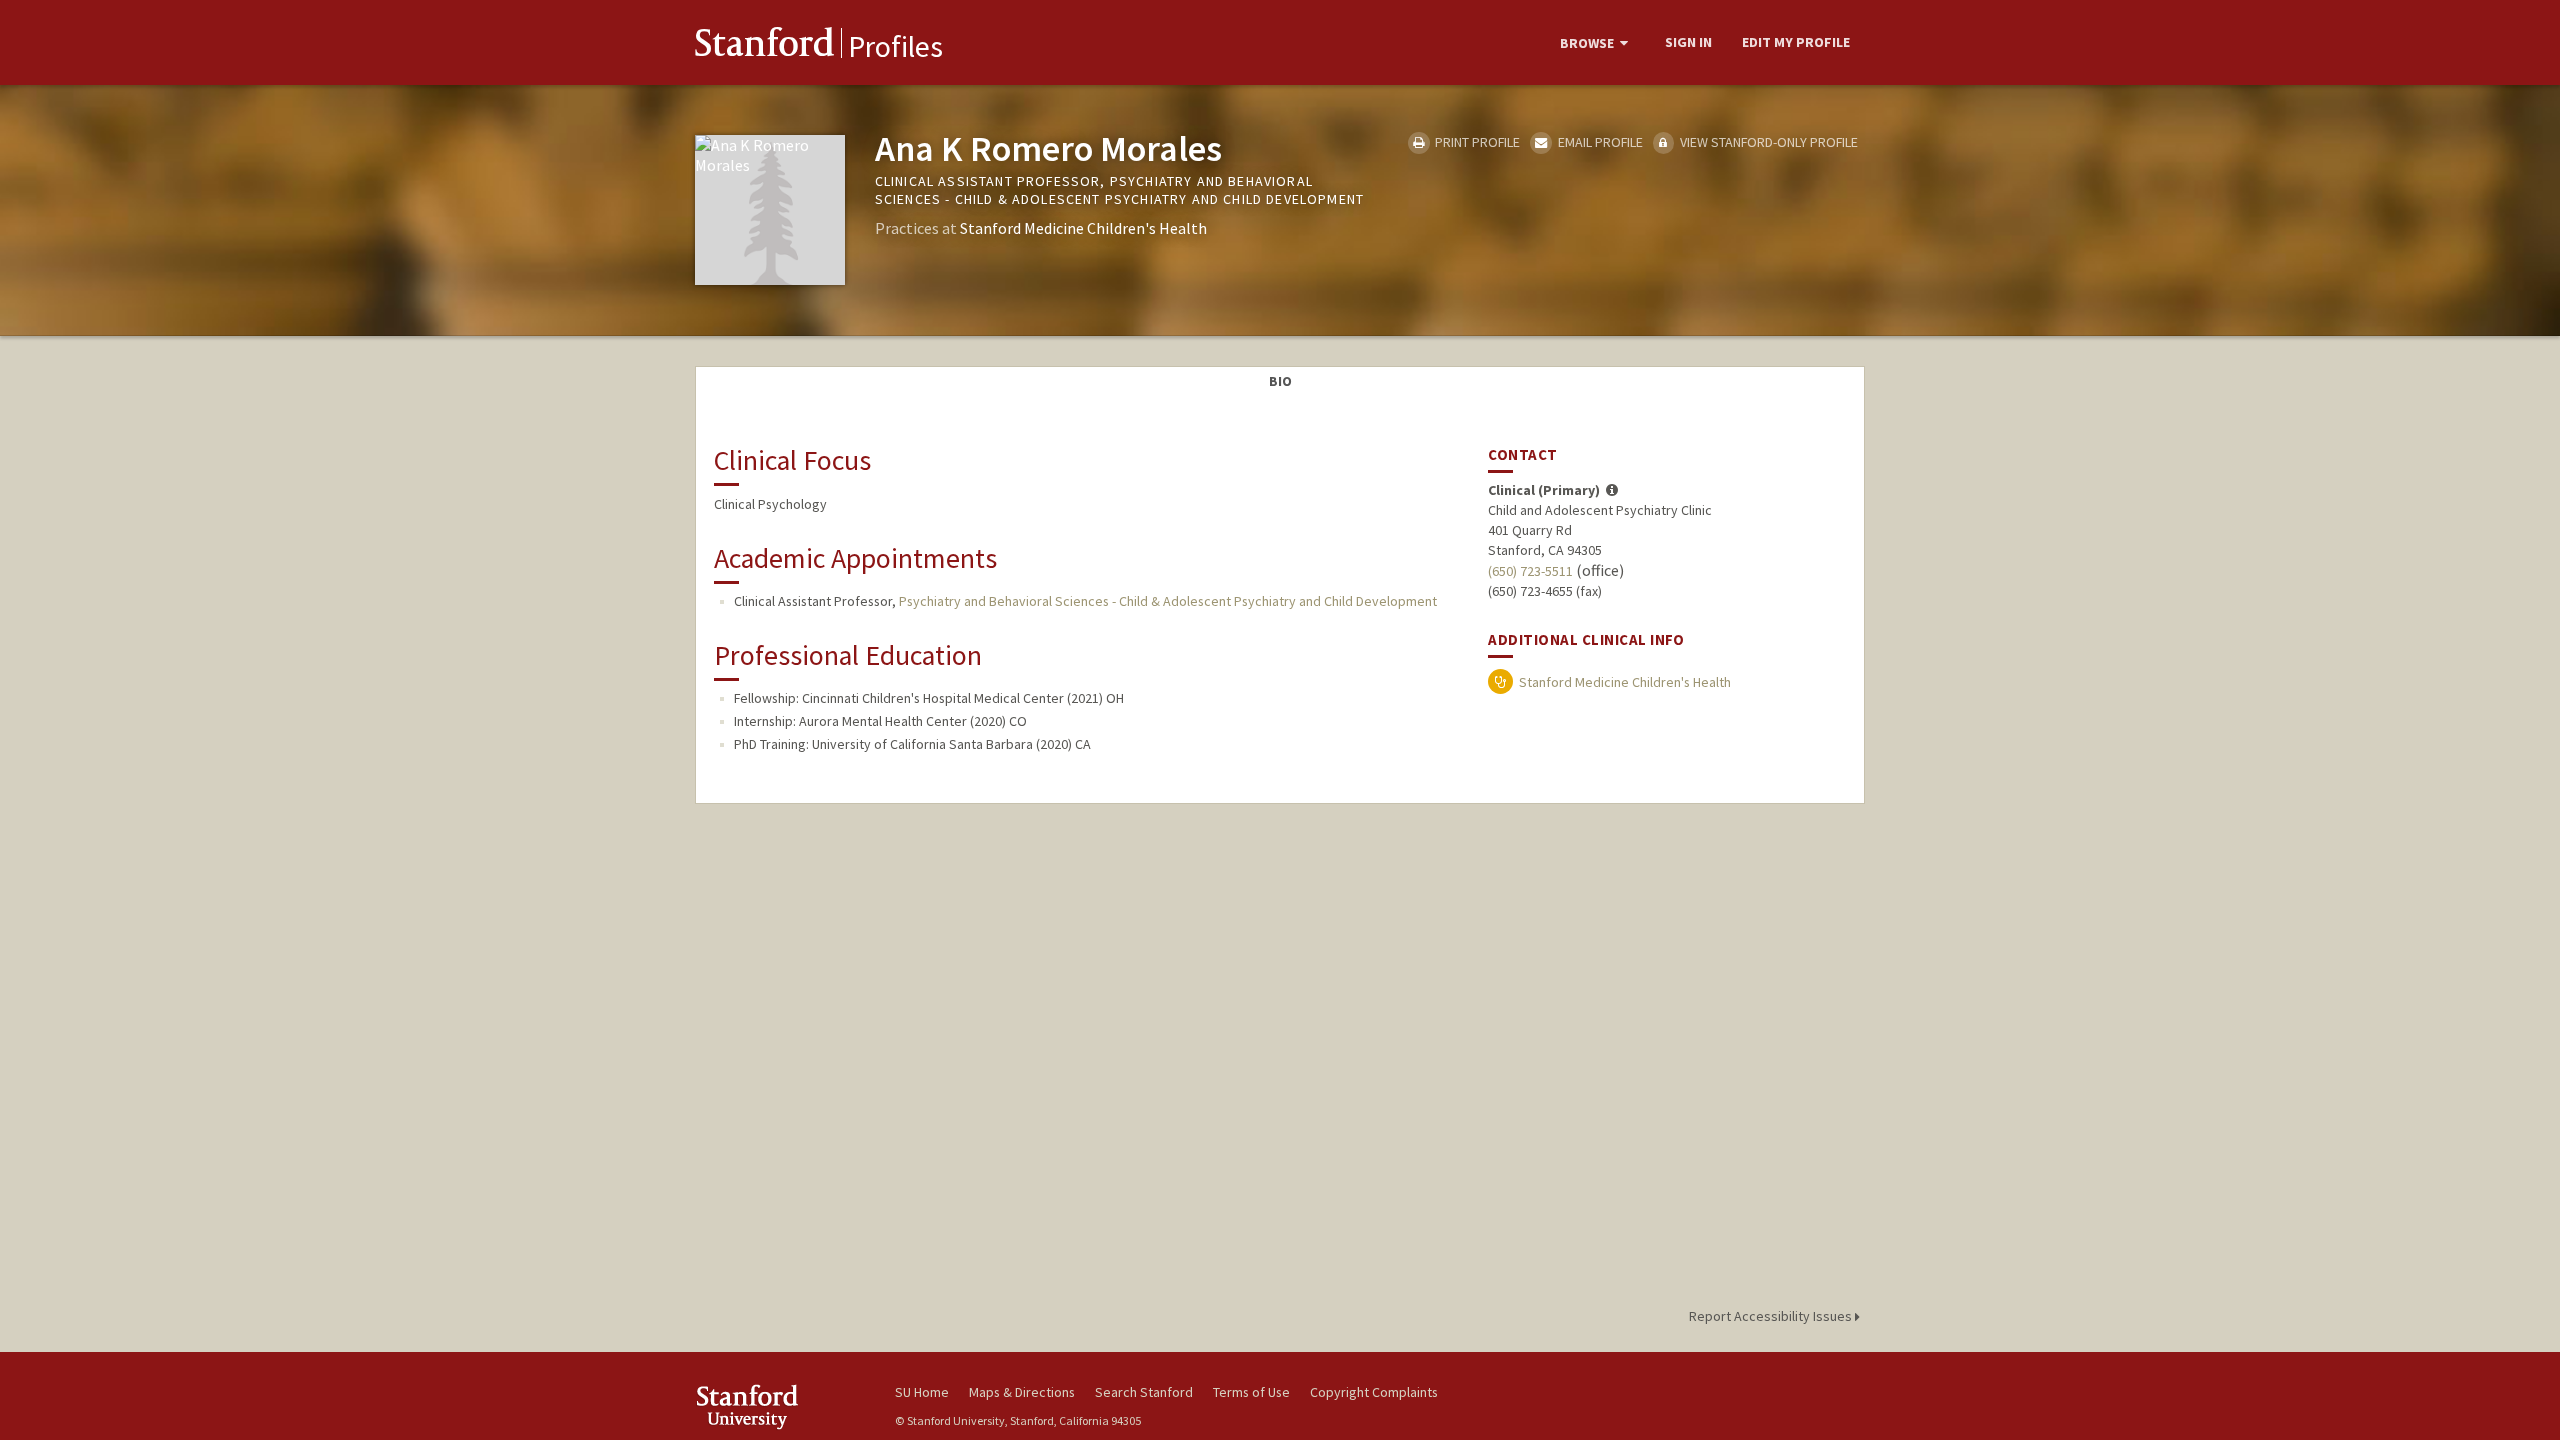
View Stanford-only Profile (1767, 142)
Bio (1280, 381)
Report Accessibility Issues (1772, 1316)
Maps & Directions (1022, 1392)
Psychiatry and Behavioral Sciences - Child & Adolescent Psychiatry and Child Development (1168, 601)
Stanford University (780, 1406)
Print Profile (1476, 142)
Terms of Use (1251, 1392)
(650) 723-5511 (1530, 571)
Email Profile (1598, 142)
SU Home (922, 1392)
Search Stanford (1144, 1392)
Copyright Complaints (1374, 1392)
